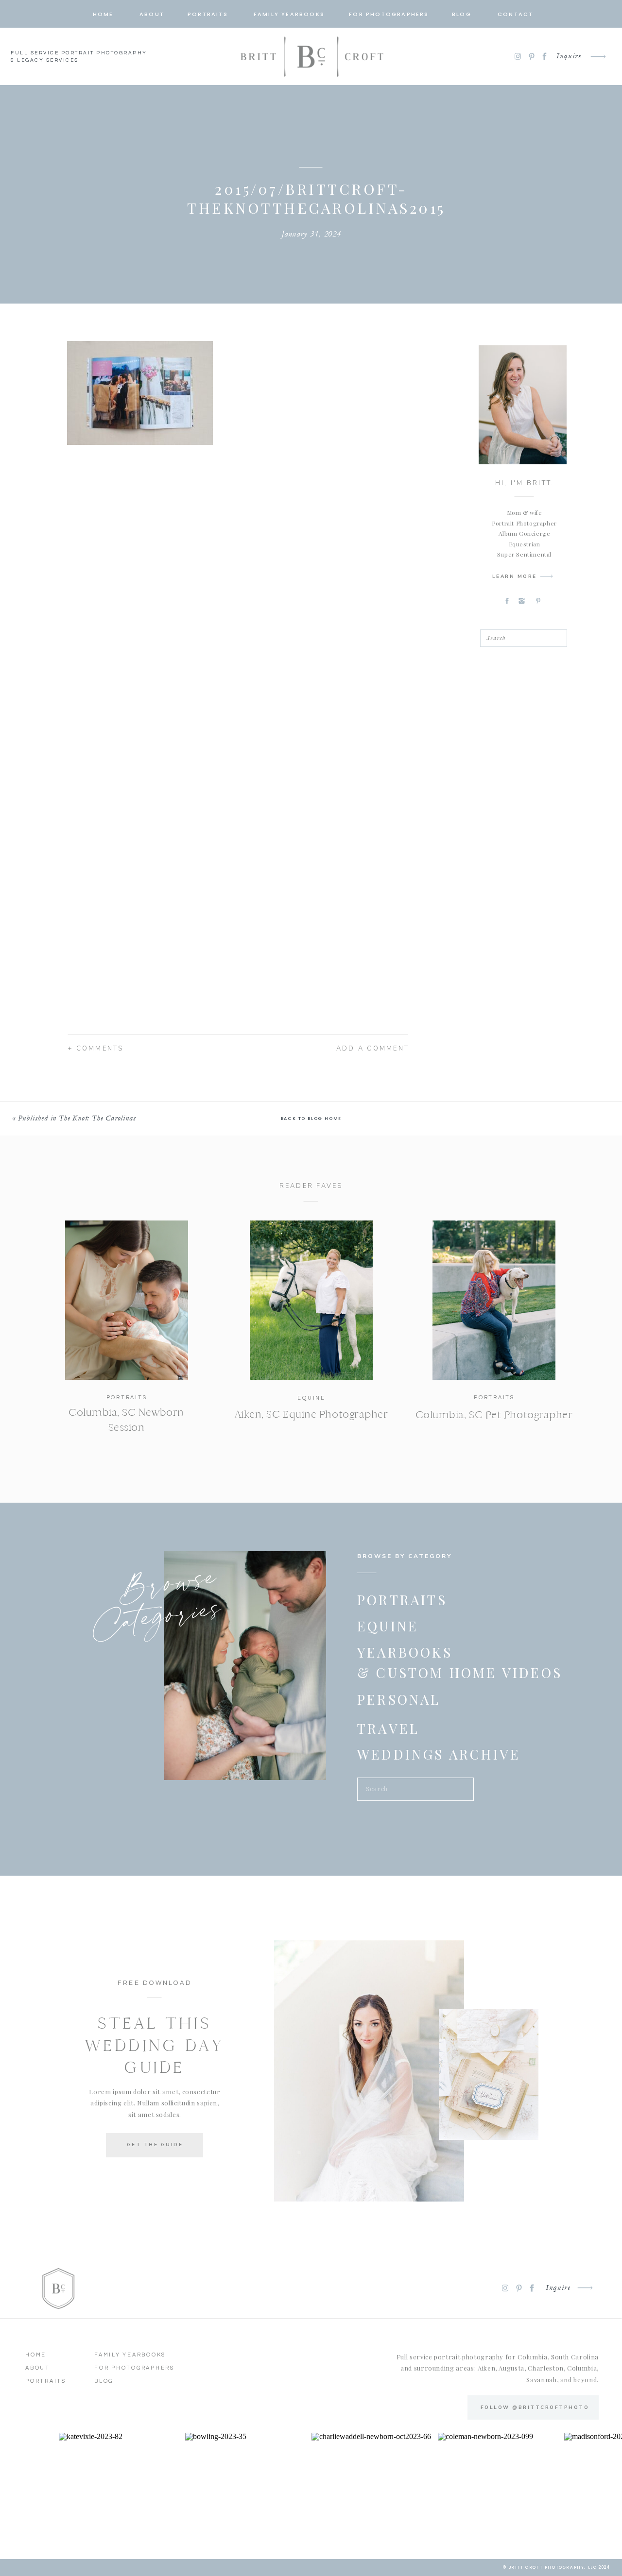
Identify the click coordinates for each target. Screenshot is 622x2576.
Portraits (127, 1398)
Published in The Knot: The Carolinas (77, 1118)
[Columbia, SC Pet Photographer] (494, 1300)
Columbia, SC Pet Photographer (494, 1415)
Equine (311, 1398)
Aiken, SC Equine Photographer (311, 1414)
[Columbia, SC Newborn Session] (127, 1300)
